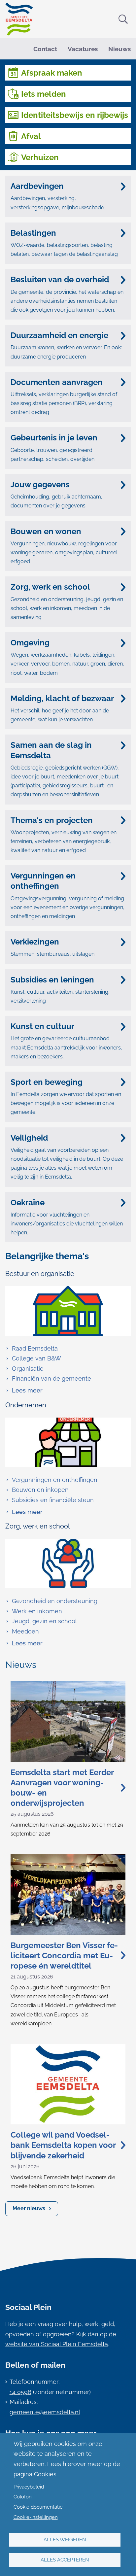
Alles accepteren (65, 2560)
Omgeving (30, 643)
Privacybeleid (29, 2487)
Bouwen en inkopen (40, 1490)
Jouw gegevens (40, 484)
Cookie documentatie (38, 2507)
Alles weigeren (65, 2540)
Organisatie (28, 1369)
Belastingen (33, 233)
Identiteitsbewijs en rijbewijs (75, 115)
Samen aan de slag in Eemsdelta (51, 750)
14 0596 (20, 2392)
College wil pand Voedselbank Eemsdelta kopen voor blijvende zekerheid (63, 2145)
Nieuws (119, 49)
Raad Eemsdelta (35, 1348)
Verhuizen (40, 157)
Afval (31, 136)
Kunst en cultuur (42, 1026)
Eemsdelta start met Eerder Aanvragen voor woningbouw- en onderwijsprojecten (62, 1788)
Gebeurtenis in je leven (54, 438)
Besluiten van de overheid (60, 279)
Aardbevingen (37, 186)
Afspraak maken (52, 73)
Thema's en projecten (52, 820)
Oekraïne (28, 1202)
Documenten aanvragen (57, 382)
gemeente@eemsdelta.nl (45, 2412)
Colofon (23, 2497)
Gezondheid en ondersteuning (55, 1601)
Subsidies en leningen (52, 980)
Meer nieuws (29, 2208)
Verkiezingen (35, 942)
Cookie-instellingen (36, 2517)
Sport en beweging (47, 1082)
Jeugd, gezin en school (44, 1621)
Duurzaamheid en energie (59, 335)
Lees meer (24, 1391)
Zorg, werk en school (50, 587)
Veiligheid (29, 1138)
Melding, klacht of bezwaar (62, 698)
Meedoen (25, 1631)
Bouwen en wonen (46, 531)
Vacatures (83, 49)
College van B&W (36, 1358)
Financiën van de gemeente (51, 1378)
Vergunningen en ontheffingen (43, 881)
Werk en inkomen (37, 1611)
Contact (45, 49)
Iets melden (44, 94)
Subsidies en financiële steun (53, 1500)
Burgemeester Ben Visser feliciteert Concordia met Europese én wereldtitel (64, 1956)
